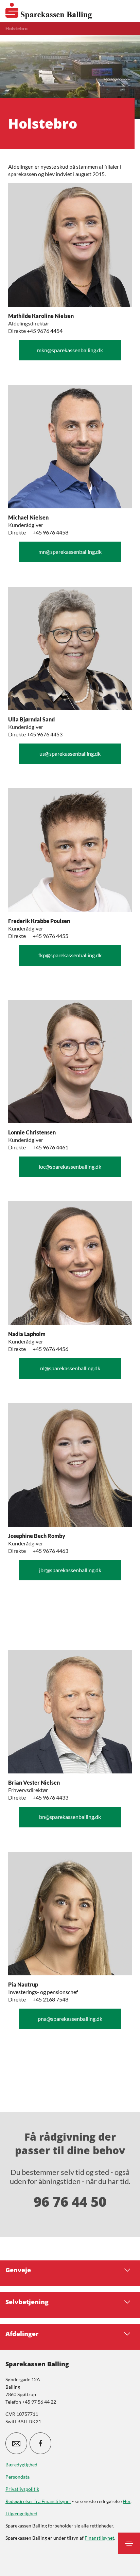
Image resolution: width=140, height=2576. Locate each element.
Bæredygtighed (21, 2465)
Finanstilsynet (99, 2538)
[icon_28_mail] (16, 2443)
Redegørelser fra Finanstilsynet (38, 2501)
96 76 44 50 (70, 2202)
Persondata (17, 2477)
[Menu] (129, 2543)
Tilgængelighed (21, 2513)
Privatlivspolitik (22, 2489)
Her (127, 2501)
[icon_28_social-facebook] (40, 2443)
